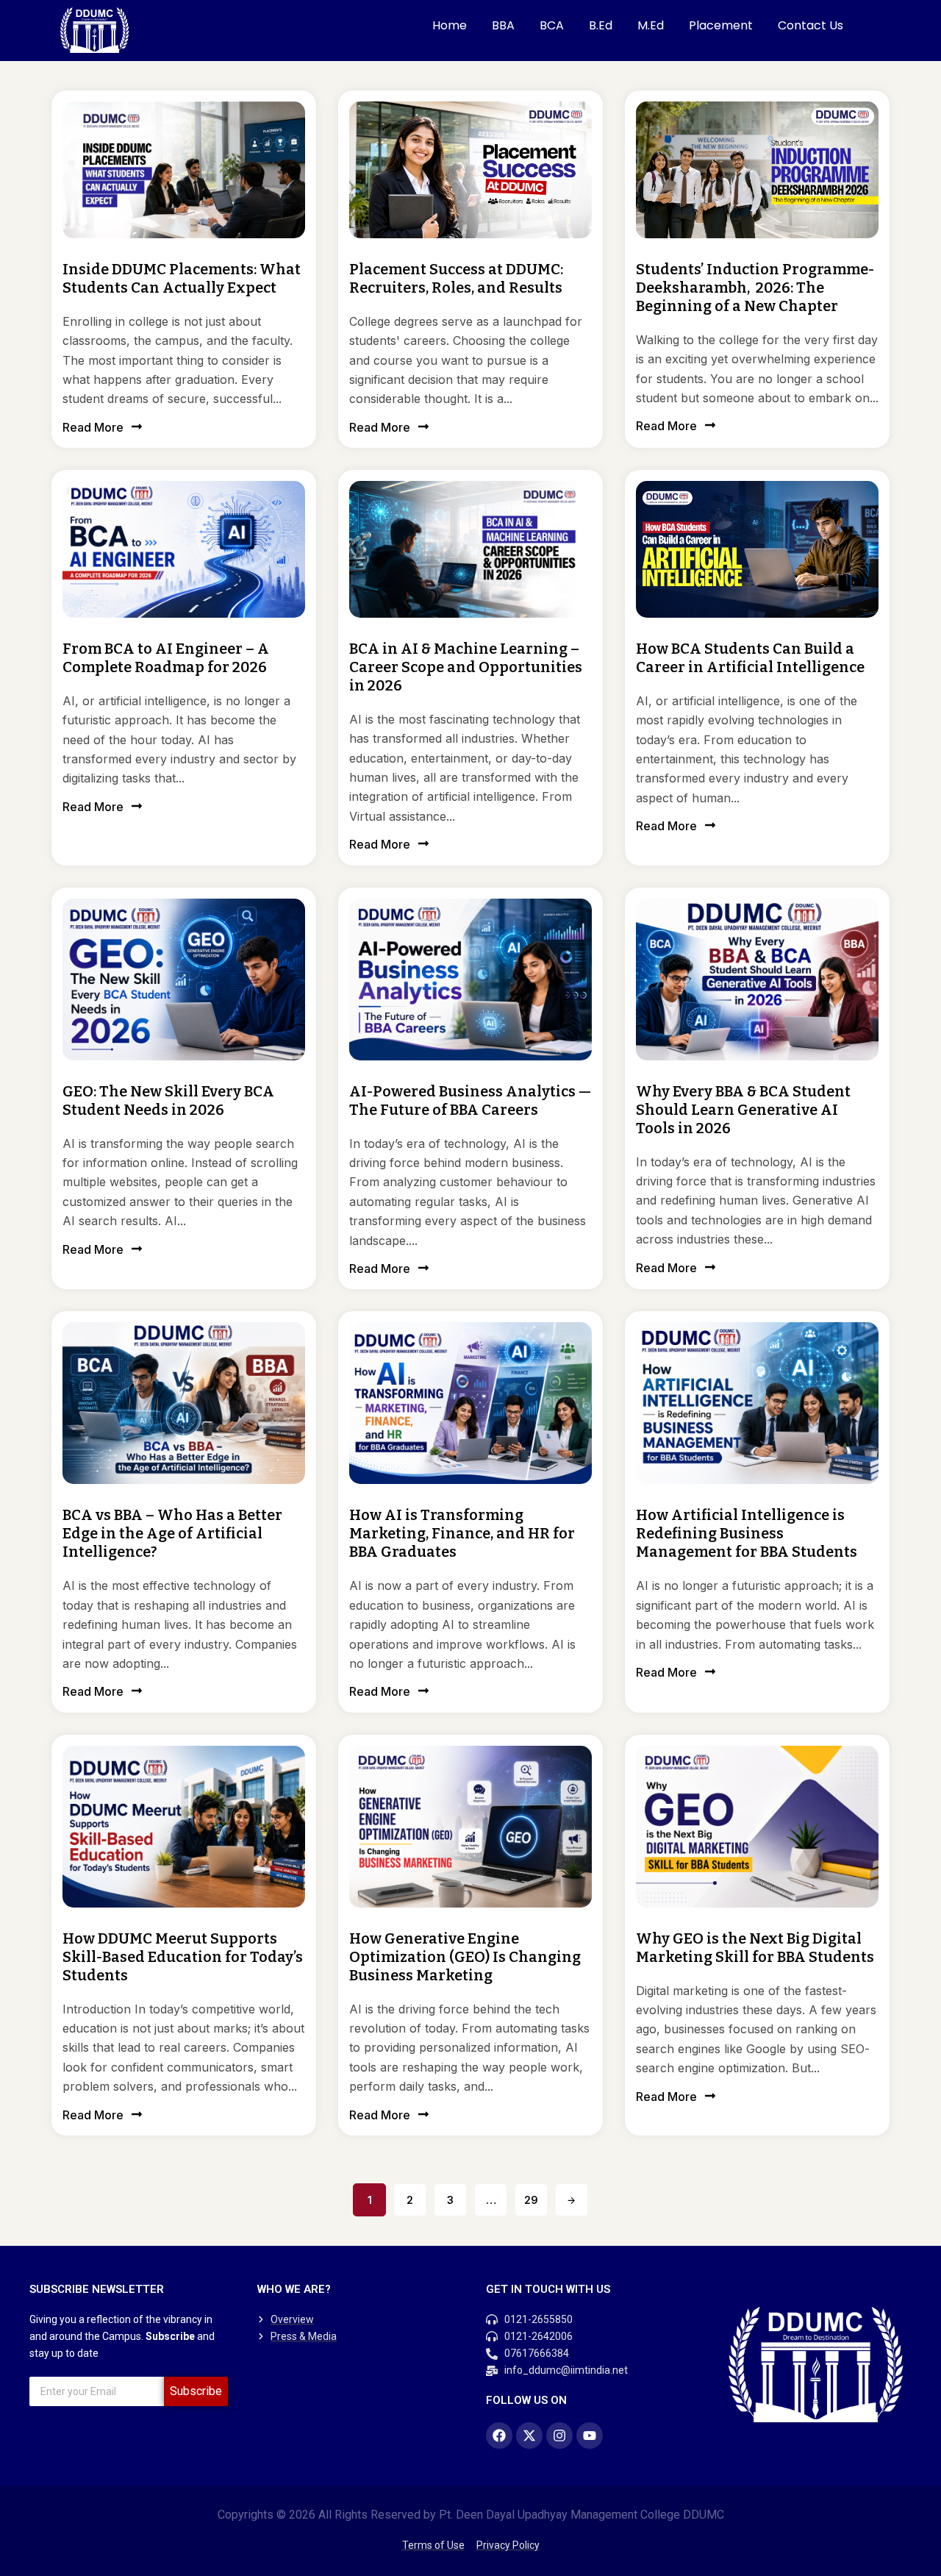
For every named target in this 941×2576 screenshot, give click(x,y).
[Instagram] (559, 2436)
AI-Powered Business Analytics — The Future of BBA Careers (470, 1100)
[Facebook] (499, 2436)
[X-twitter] (529, 2436)
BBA (503, 25)
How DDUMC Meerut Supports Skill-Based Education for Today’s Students (183, 1957)
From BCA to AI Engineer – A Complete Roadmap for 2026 (166, 658)
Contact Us (811, 25)
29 (531, 2200)
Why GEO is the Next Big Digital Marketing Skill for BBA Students (755, 1948)
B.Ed (601, 25)
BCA (552, 25)
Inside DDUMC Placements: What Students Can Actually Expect (182, 278)
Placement (721, 25)
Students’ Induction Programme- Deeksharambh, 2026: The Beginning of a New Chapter (755, 288)
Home (450, 25)
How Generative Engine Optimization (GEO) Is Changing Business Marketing (465, 1957)
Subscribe (196, 2391)
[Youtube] (590, 2436)
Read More (93, 427)
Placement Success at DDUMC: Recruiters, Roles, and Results (456, 278)
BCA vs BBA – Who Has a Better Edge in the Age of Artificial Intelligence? (172, 1533)
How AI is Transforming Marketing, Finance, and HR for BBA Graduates (462, 1533)
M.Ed (651, 25)
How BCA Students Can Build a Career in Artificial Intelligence (750, 658)
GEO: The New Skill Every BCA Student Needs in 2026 (168, 1100)
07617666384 (537, 2353)
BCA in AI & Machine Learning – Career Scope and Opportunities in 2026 (466, 667)
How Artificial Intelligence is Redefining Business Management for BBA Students (747, 1533)
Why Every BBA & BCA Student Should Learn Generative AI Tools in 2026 (743, 1110)
